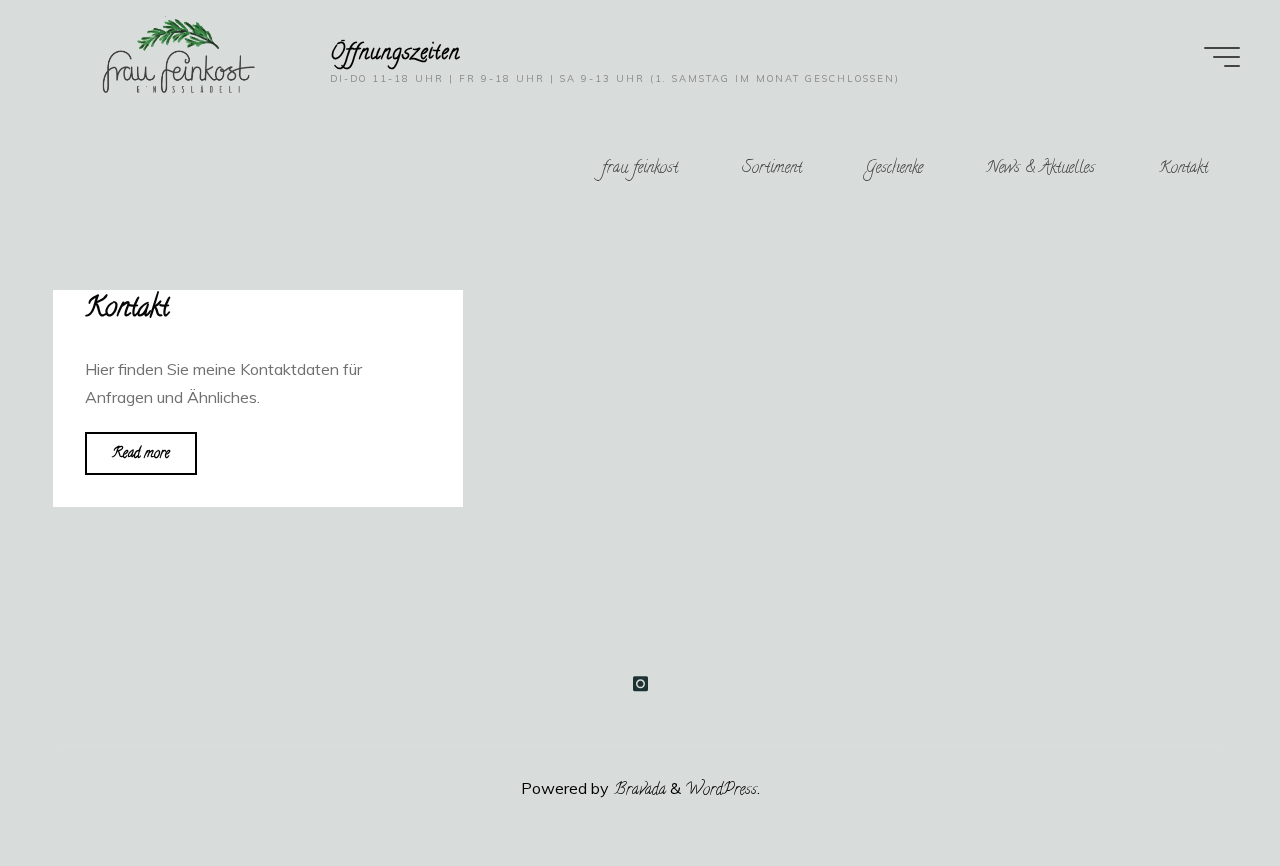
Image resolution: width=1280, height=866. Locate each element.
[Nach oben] (1202, 788)
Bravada (637, 791)
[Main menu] (1222, 57)
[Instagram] (640, 684)
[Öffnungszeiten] (177, 59)
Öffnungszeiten (395, 53)
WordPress (721, 791)
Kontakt (127, 310)
